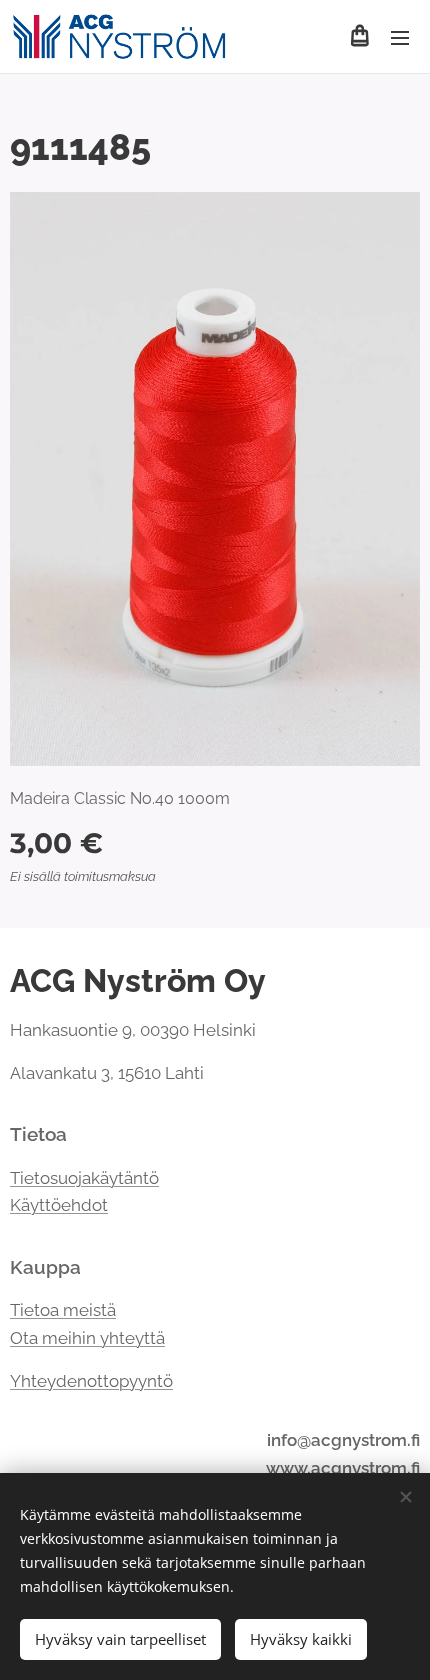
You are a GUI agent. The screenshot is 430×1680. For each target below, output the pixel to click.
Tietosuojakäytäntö (84, 1178)
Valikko (400, 37)
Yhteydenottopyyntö (91, 1381)
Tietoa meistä (63, 1310)
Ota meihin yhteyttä (87, 1338)
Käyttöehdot (59, 1205)
